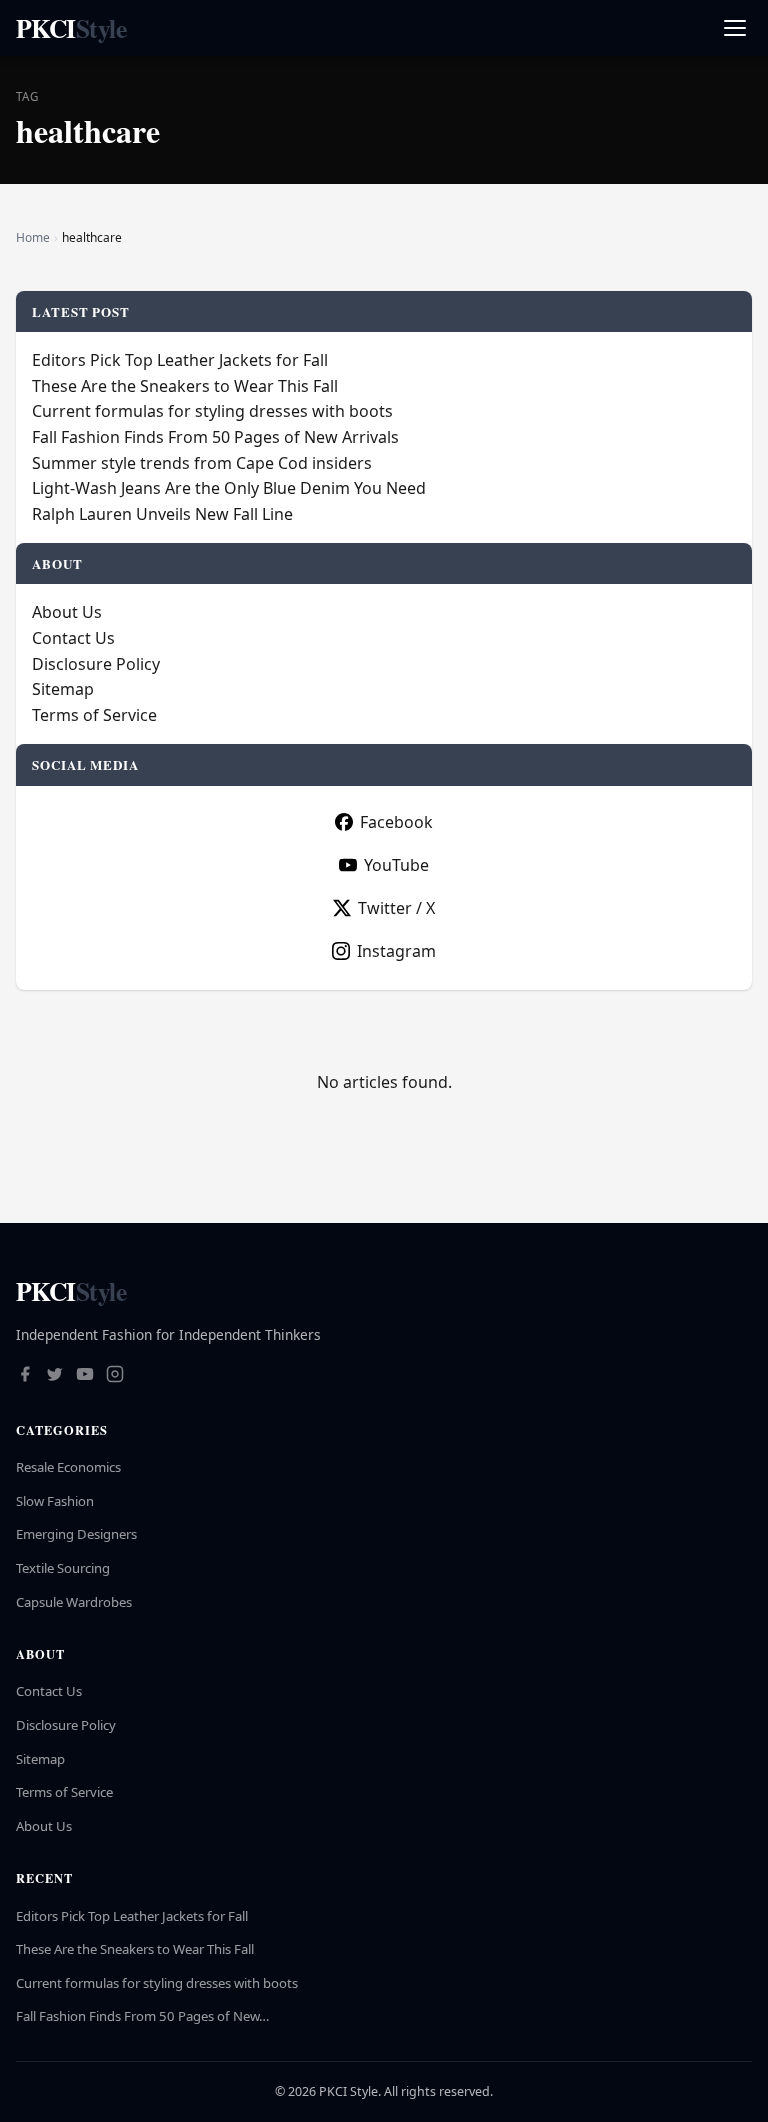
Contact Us (73, 638)
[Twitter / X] (55, 1376)
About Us (67, 612)
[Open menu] (734, 28)
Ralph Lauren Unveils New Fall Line (162, 514)
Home (33, 237)
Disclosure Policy (96, 664)
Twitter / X (396, 908)
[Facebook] (25, 1376)
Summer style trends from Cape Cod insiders (202, 463)
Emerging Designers (76, 1534)
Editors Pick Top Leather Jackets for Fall (180, 360)
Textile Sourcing (63, 1568)
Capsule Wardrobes (74, 1602)
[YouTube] (85, 1376)
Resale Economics (68, 1467)
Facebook (396, 822)
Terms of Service (94, 715)
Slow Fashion (55, 1501)
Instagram (396, 951)
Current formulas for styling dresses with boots (212, 411)
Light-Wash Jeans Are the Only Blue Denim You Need (229, 488)
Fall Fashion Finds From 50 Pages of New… (142, 2016)
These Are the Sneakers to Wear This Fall (185, 386)
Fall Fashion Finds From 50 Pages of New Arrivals (215, 437)
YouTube (396, 865)
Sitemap (63, 689)
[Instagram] (115, 1376)
